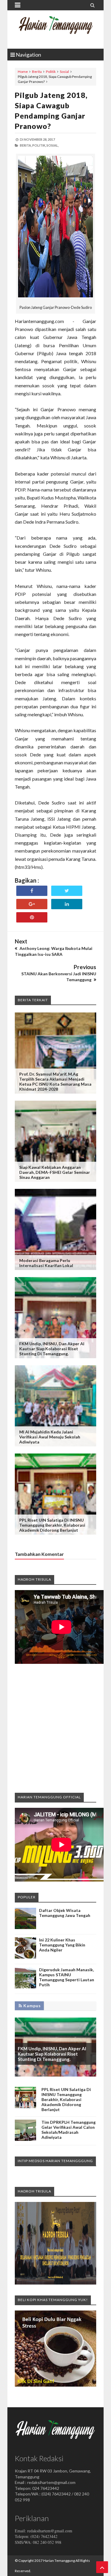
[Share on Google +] (32, 904)
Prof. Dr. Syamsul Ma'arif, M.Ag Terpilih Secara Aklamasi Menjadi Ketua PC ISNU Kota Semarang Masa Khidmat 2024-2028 (55, 1081)
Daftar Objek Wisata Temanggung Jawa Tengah (65, 1913)
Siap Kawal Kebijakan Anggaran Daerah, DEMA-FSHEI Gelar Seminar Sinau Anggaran (55, 1172)
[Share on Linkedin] (67, 904)
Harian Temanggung (59, 2561)
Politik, (39, 145)
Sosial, (53, 145)
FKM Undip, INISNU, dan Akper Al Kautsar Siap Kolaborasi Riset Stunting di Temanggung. (52, 1349)
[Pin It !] (32, 917)
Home (23, 72)
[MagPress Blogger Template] (55, 30)
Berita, (26, 145)
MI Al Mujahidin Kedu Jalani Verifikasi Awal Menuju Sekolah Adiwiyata (50, 1437)
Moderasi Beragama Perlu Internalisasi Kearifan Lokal (46, 1263)
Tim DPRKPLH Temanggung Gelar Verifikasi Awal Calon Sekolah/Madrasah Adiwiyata (69, 2130)
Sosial (64, 72)
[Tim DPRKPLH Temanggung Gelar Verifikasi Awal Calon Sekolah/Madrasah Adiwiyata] (25, 2139)
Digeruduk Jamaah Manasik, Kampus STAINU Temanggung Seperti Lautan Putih (67, 1977)
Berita (37, 72)
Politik (51, 72)
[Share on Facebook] (32, 891)
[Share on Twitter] (67, 891)
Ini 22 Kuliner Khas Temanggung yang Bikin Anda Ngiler (62, 1945)
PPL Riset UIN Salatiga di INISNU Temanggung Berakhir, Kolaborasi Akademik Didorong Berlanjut (52, 1525)
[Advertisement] (55, 1728)
